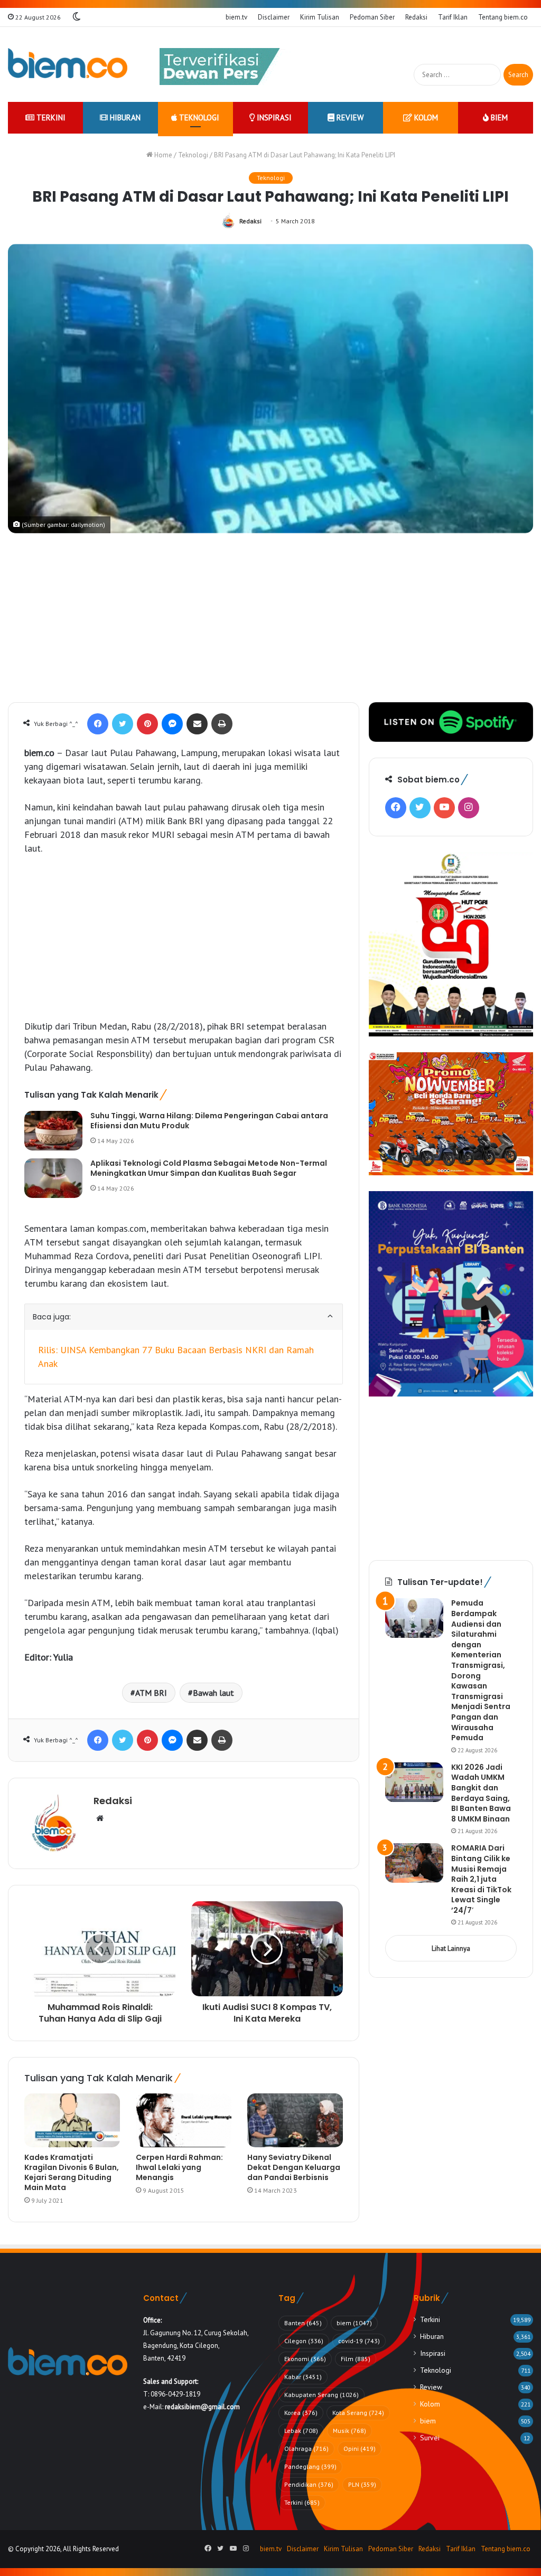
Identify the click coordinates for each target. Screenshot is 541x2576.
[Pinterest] (147, 724)
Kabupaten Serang (321, 2395)
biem (498, 117)
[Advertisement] (270, 623)
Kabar (303, 2377)
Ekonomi (305, 2359)
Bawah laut (213, 1693)
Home (162, 155)
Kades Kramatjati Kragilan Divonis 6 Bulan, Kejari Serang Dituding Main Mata (72, 2172)
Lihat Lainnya (451, 1948)
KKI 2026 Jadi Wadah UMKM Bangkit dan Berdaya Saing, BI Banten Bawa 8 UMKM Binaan (481, 1793)
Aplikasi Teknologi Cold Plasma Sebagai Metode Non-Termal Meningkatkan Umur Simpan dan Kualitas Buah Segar (209, 1168)
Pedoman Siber (372, 17)
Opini (360, 2448)
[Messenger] (172, 724)
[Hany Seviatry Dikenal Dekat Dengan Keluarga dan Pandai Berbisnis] (295, 2120)
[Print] (222, 724)
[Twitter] (123, 724)
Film (356, 2359)
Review (349, 117)
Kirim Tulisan (320, 17)
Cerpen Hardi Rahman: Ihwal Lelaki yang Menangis (179, 2167)
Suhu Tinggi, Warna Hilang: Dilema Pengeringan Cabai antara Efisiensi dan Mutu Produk (209, 1121)
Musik (349, 2431)
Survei (430, 2438)
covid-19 (359, 2341)
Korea (301, 2413)
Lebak (301, 2431)
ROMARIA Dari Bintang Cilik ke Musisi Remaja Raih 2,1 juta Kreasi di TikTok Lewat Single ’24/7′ (481, 1879)
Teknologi (198, 117)
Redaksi (416, 17)
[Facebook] (98, 724)
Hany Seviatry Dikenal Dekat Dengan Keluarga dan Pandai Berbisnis (294, 2167)
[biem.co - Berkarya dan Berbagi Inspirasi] (68, 64)
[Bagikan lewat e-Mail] (197, 724)
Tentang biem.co (503, 17)
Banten (303, 2323)
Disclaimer (274, 17)
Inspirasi (273, 117)
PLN (362, 2484)
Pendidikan (309, 2484)
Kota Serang (358, 2413)
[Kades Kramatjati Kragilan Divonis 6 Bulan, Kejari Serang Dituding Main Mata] (72, 2120)
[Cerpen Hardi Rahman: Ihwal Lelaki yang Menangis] (184, 2120)
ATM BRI (151, 1693)
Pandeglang (310, 2466)
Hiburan (124, 117)
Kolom (425, 117)
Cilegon (304, 2341)
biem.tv (236, 17)
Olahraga (306, 2448)
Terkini (50, 117)
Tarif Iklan (453, 17)
